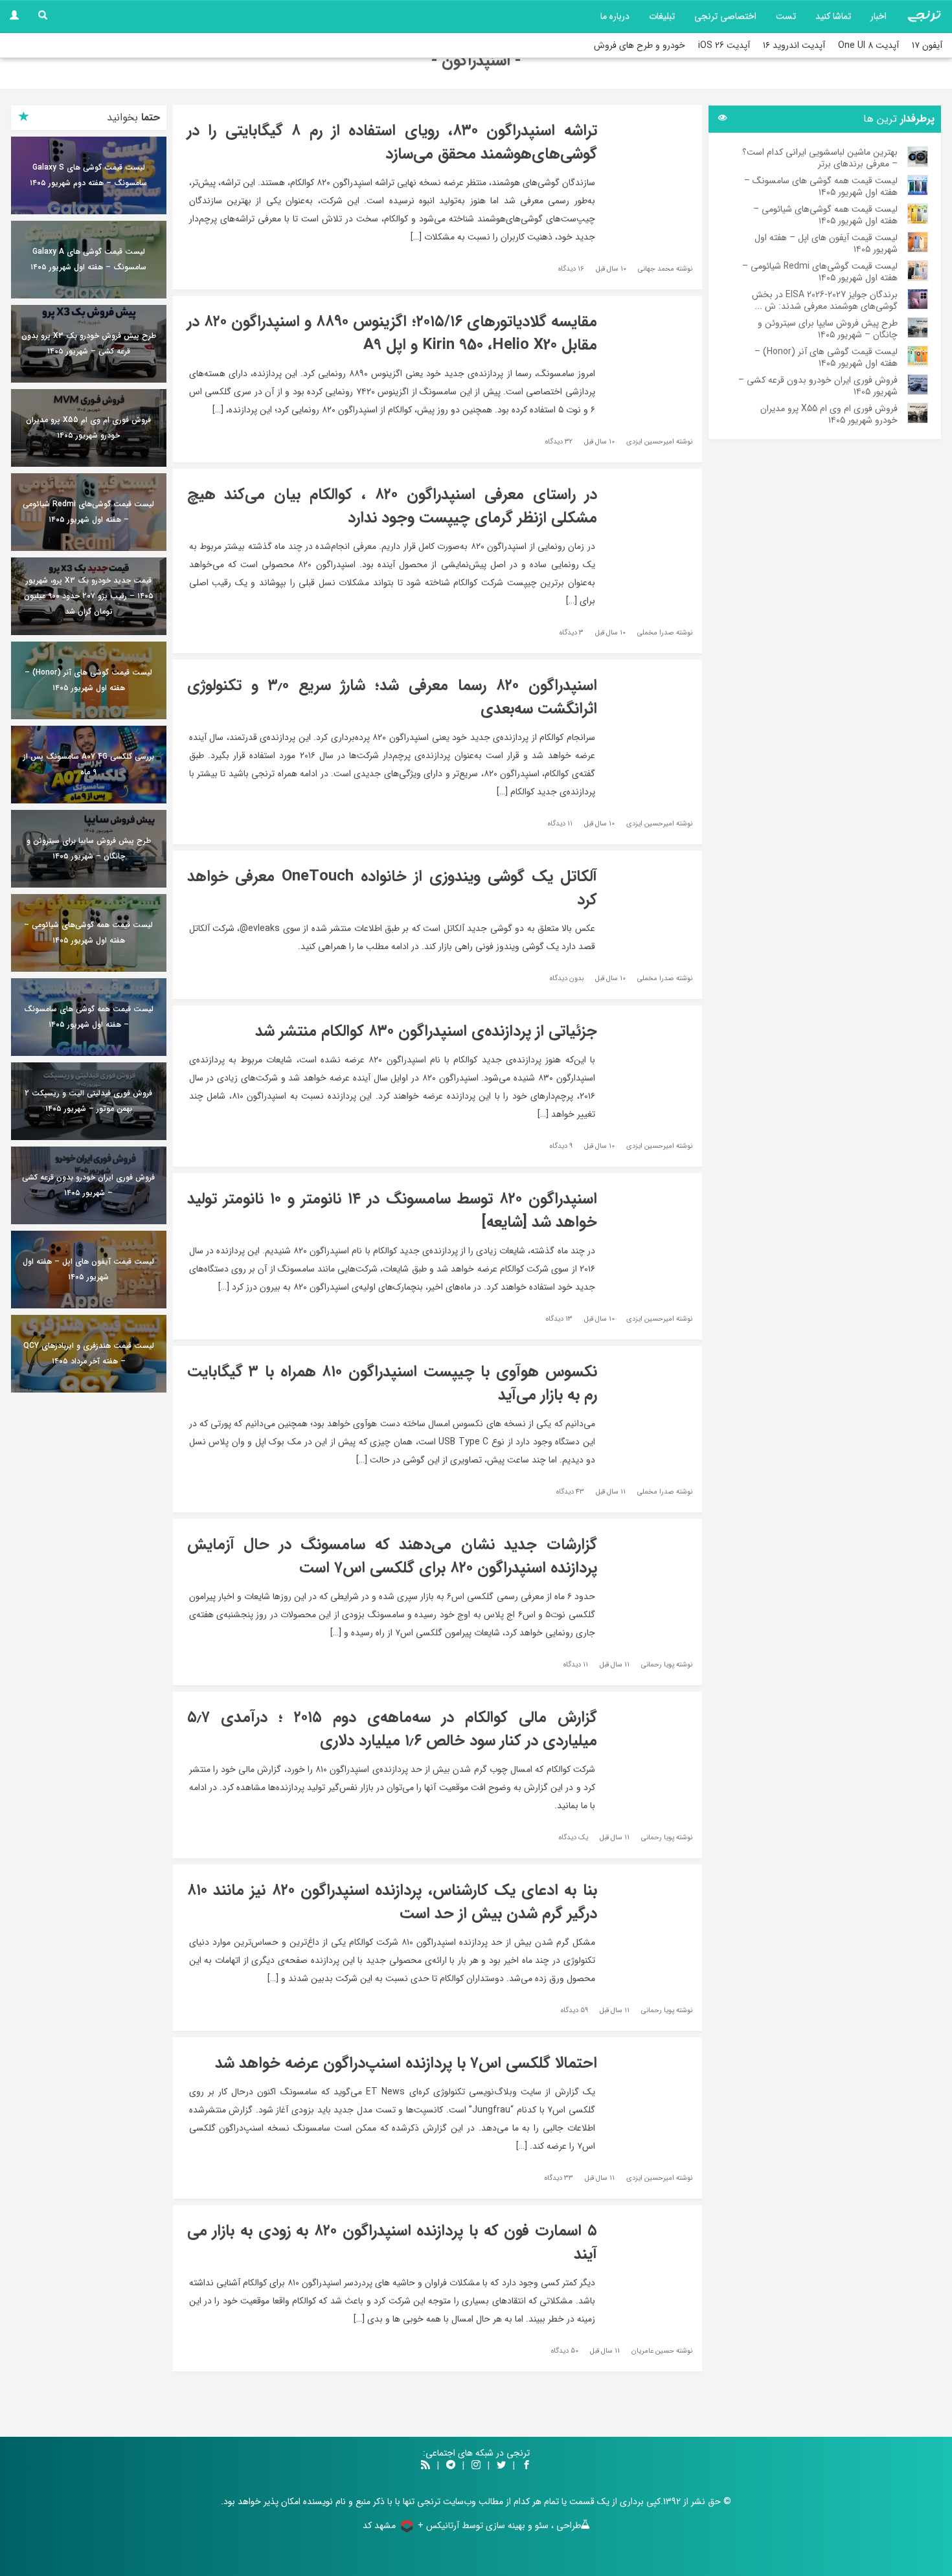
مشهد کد (379, 2526)
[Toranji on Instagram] (475, 2466)
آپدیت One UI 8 (868, 45)
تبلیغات (662, 16)
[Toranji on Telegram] (451, 2466)
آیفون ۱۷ (927, 45)
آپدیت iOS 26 (724, 45)
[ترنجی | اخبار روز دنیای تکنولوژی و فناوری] (924, 16)
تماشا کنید (833, 16)
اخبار (878, 16)
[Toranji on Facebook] (527, 2466)
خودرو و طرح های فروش (640, 45)
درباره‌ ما (615, 16)
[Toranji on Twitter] (501, 2466)
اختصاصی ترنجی (725, 16)
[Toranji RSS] (425, 2466)
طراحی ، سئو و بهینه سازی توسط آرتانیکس (504, 2526)
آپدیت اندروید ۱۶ (794, 45)
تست (786, 16)
